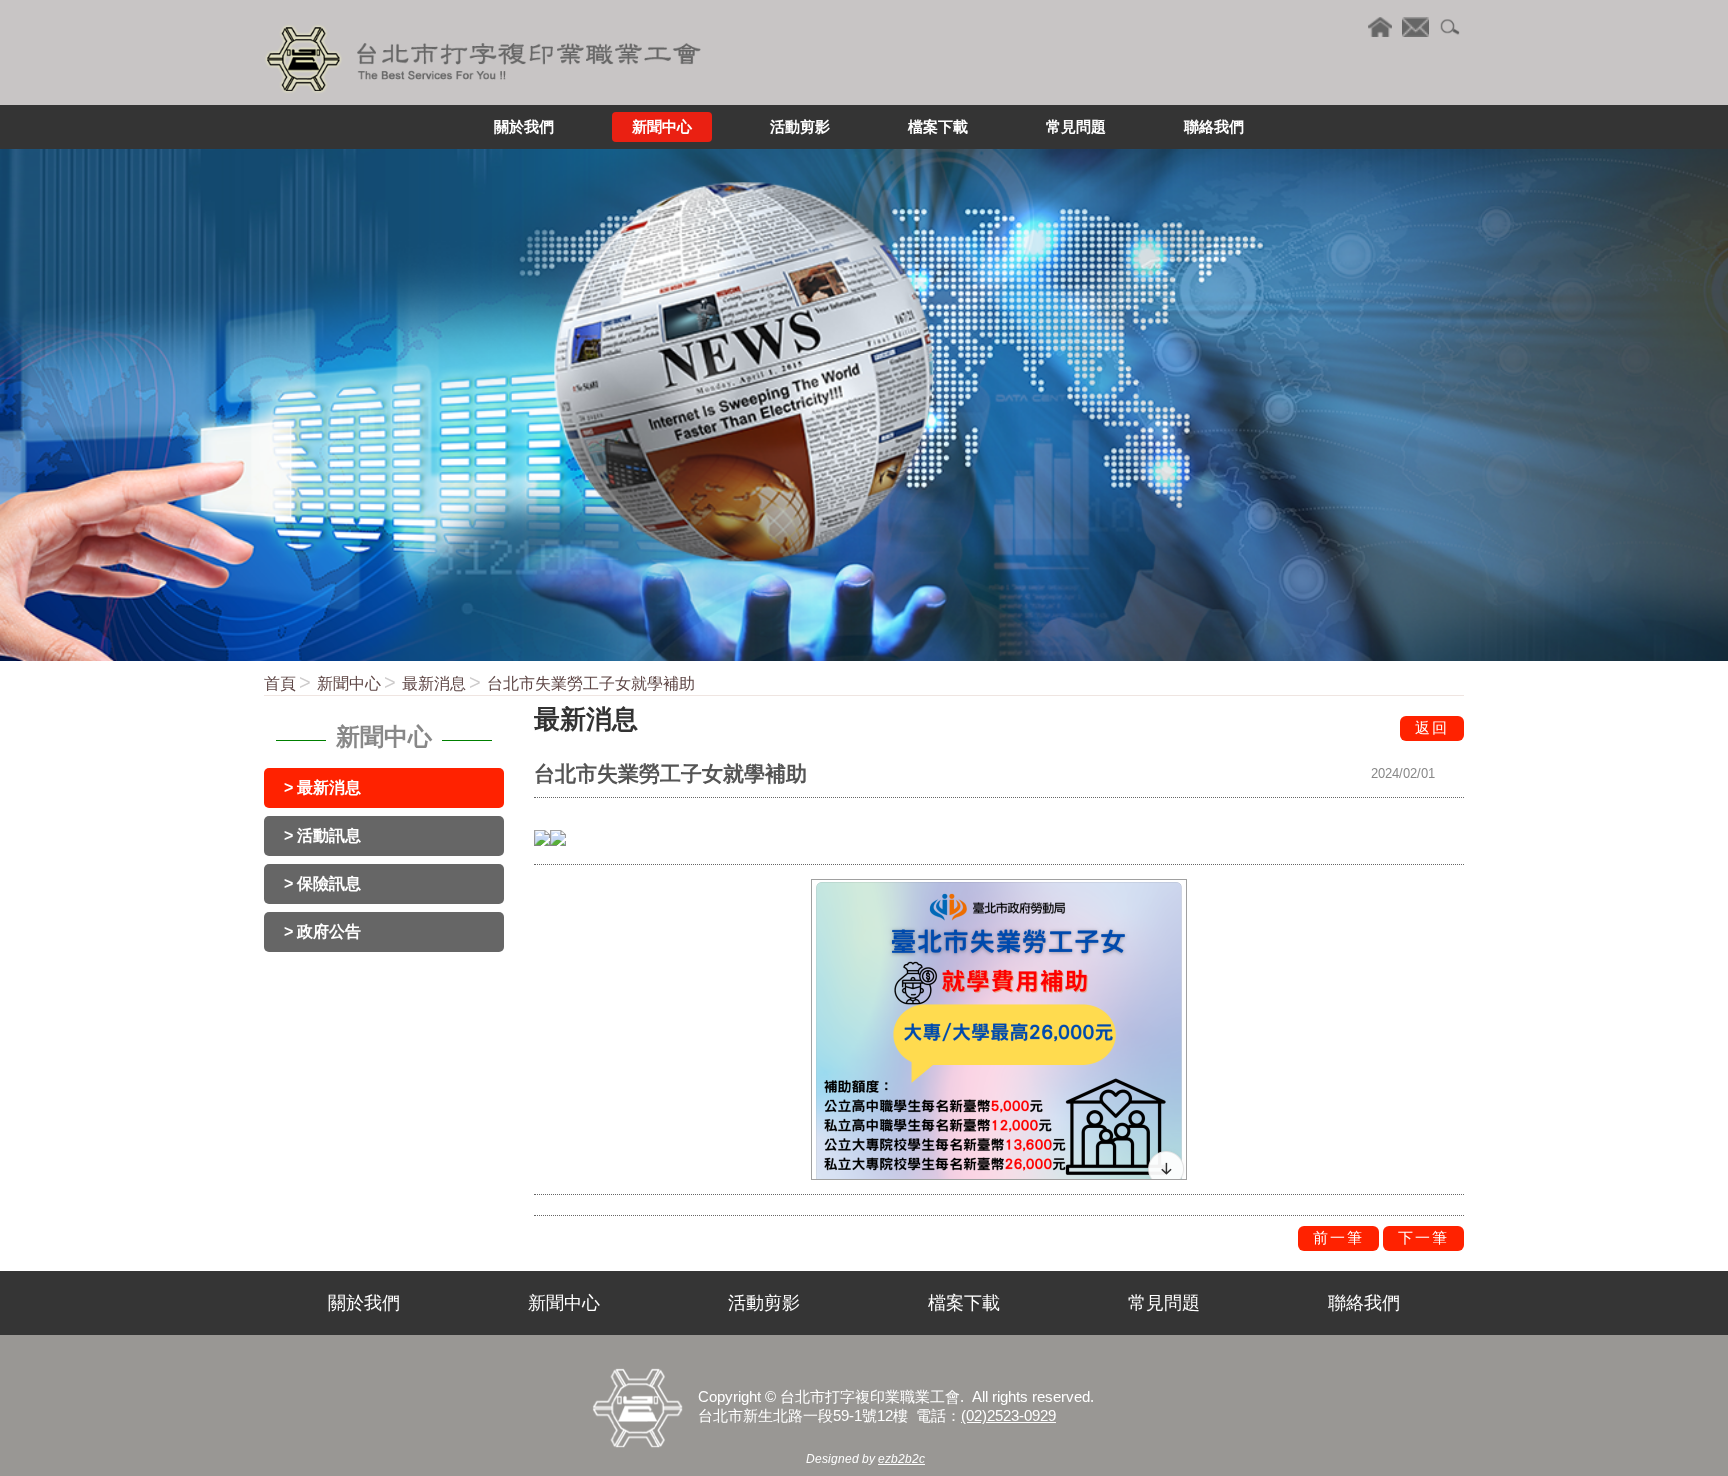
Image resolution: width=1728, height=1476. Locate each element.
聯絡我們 (1364, 1303)
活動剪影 (764, 1303)
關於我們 (364, 1303)
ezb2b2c (901, 1459)
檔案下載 (964, 1303)
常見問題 (1164, 1303)
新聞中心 (349, 683)
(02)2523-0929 (1008, 1415)
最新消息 (434, 683)
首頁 (280, 683)
